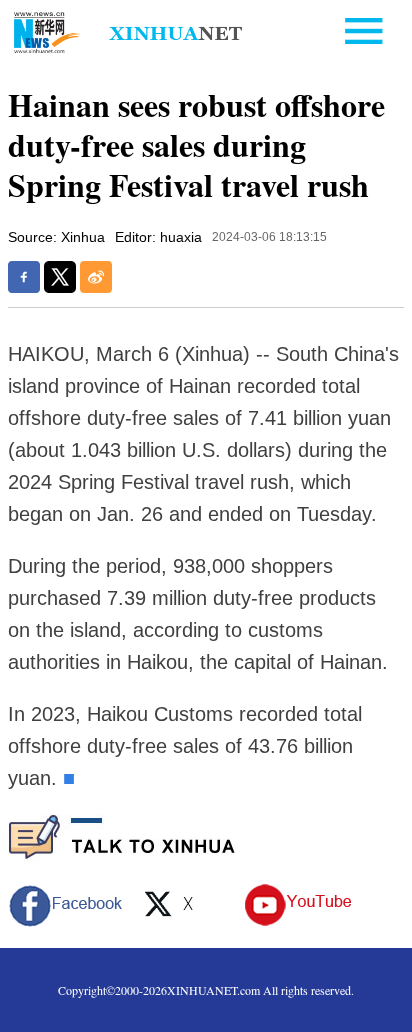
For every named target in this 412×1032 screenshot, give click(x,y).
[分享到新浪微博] (96, 277)
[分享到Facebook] (24, 277)
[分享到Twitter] (60, 277)
